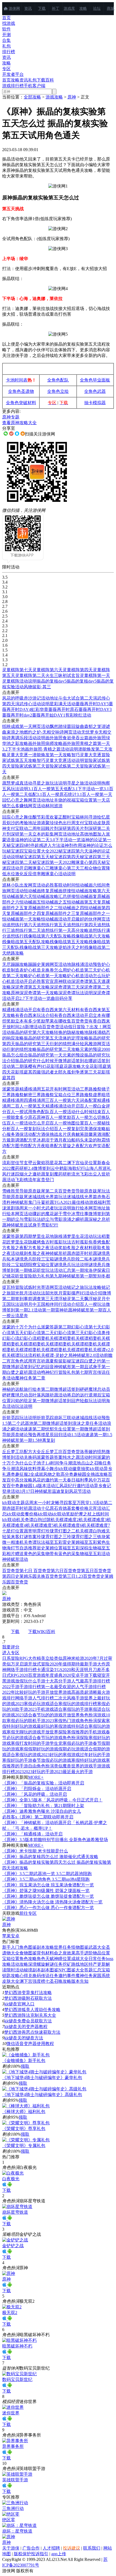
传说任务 (50, 1976)
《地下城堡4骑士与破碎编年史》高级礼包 (42, 2095)
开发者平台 (13, 74)
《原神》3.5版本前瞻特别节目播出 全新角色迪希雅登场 (55, 1840)
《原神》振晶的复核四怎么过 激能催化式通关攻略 (50, 1857)
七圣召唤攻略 (58, 1981)
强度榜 (39, 1981)
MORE (36, 1777)
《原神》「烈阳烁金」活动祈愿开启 (37, 1789)
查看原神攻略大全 (19, 423)
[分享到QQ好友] (17, 434)
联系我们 (92, 2548)
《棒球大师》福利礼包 (24, 2112)
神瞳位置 (63, 1959)
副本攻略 (45, 1947)
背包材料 (45, 1953)
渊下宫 (26, 1981)
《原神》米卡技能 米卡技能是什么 (35, 1851)
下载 (42, 8)
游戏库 (69, 8)
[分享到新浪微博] (11, 434)
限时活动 (15, 1970)
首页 (6, 18)
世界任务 (63, 1947)
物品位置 (101, 1953)
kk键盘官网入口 (19, 2004)
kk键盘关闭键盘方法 (24, 2038)
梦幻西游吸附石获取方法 (28, 1998)
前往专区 (28, 1913)
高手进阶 (84, 1953)
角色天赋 (45, 1959)
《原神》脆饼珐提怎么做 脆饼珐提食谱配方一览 (48, 1896)
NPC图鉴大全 (71, 1970)
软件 (6, 29)
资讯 (28, 8)
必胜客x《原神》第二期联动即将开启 (38, 1817)
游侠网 (14, 8)
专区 (6, 69)
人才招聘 (51, 2548)
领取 (25, 2066)
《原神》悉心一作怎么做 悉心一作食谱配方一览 (48, 1908)
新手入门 (11, 1947)
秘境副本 (32, 1970)
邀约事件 (67, 1976)
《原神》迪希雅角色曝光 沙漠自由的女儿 (42, 1811)
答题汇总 (93, 1970)
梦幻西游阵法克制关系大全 (30, 2015)
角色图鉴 (28, 1947)
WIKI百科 (46, 1632)
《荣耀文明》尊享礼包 (24, 2129)
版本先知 (80, 1981)
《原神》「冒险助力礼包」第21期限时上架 (43, 1806)
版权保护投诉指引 (31, 2554)
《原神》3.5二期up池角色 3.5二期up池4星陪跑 (46, 1879)
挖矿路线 (71, 1964)
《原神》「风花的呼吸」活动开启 (35, 1794)
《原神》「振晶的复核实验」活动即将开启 (43, 1783)
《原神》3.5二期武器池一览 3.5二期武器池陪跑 (47, 1874)
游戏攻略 (54, 97)
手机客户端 (35, 86)
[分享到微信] (6, 434)
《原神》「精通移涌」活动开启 (32, 1834)
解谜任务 (54, 1964)
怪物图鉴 (80, 1947)
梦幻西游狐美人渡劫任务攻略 (32, 2010)
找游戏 (9, 23)
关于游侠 (11, 2548)
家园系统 (101, 1976)
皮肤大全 (11, 1981)
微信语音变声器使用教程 (30, 2044)
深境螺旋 (37, 1964)
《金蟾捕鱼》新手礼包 (24, 2061)
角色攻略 (28, 1959)
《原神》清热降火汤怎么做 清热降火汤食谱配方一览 (52, 1902)
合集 (6, 40)
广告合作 (31, 2548)
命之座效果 (65, 1953)
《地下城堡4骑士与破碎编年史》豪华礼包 (42, 2078)
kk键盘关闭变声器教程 (26, 2027)
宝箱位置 (11, 1959)
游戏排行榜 (13, 86)
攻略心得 (19, 1976)
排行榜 (9, 52)
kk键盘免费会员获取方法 (28, 2021)
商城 (111, 8)
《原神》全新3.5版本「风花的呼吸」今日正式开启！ (52, 1800)
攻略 (83, 8)
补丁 (56, 8)
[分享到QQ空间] (23, 434)
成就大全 (80, 1959)
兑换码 (35, 1976)
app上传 (59, 2554)
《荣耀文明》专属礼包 (24, 2146)
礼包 (6, 46)
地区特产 (88, 1964)
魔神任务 (84, 1976)
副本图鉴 (50, 1970)
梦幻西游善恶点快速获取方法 (32, 2032)
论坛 (97, 8)
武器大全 (97, 1947)
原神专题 (11, 417)
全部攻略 (32, 97)
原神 (72, 97)
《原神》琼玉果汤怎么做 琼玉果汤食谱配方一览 (48, 1885)
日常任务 (97, 1959)
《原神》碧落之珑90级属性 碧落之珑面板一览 (46, 1891)
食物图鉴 (28, 1953)
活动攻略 (19, 1964)
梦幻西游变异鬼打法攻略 (28, 1993)
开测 (6, 35)
